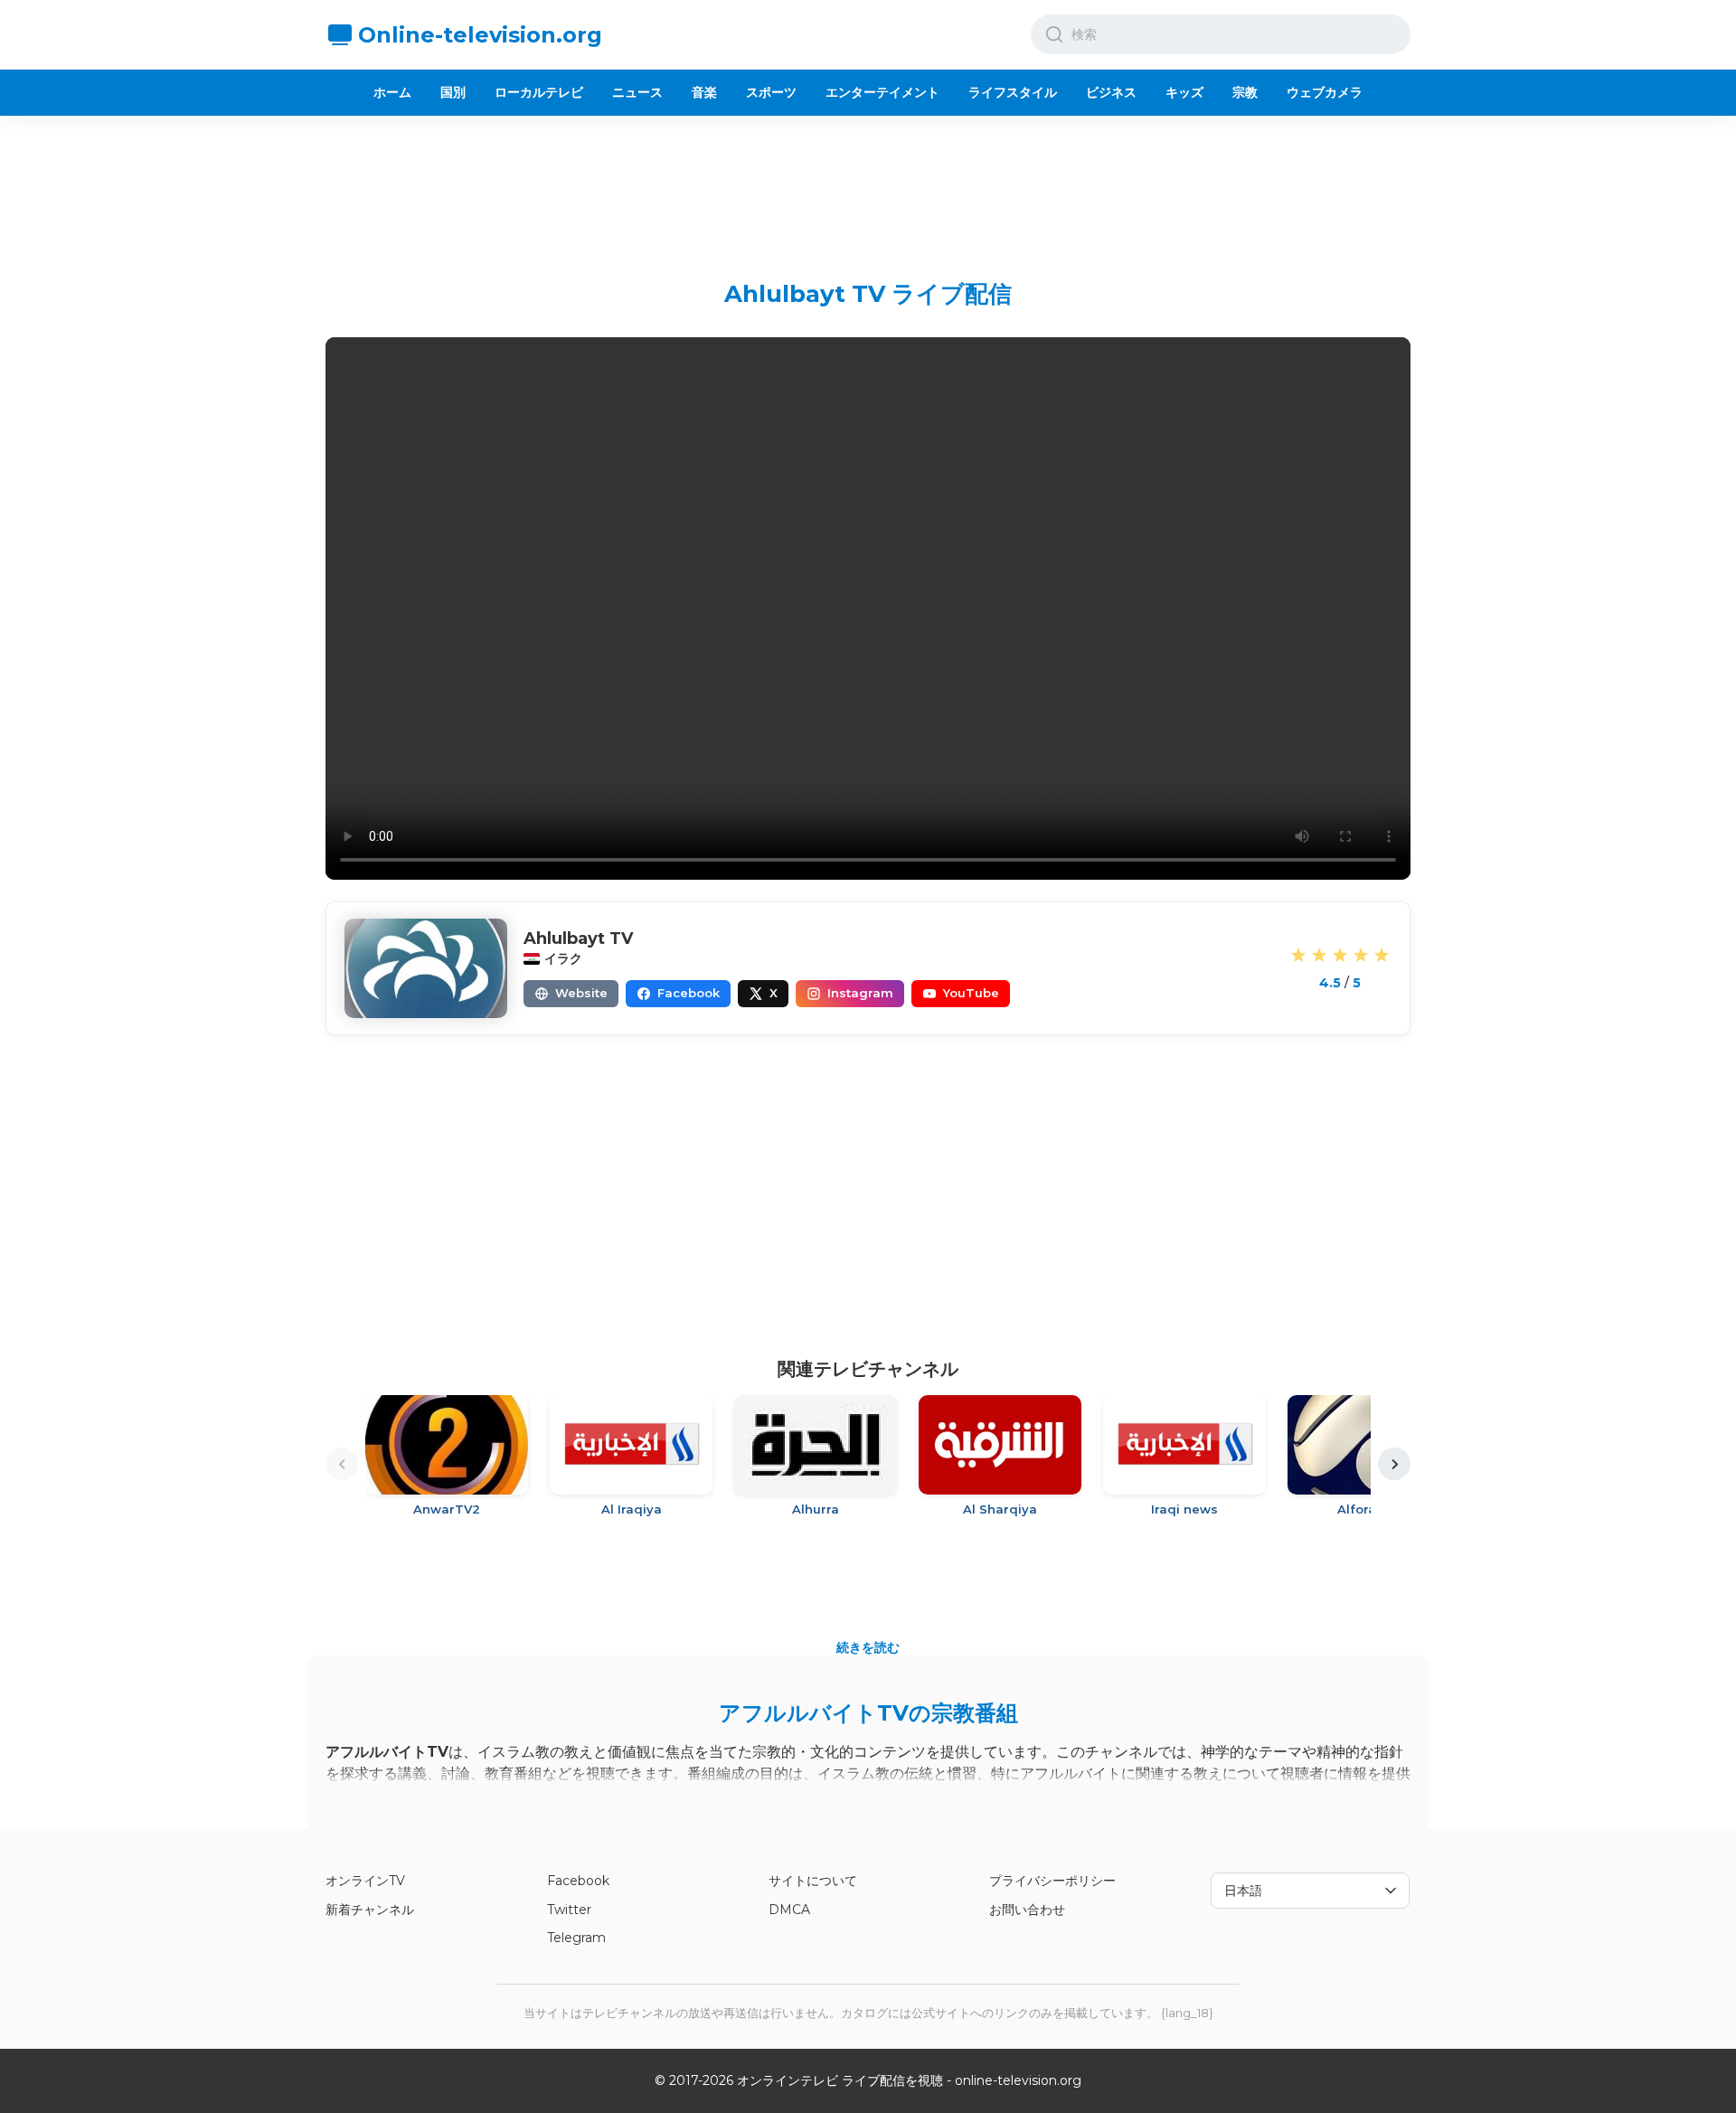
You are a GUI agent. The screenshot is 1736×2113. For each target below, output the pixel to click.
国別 (453, 92)
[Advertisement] (868, 184)
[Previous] (342, 1464)
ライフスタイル (1013, 92)
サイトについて (813, 1881)
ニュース (637, 92)
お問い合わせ (1027, 1910)
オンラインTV (365, 1881)
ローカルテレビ (539, 92)
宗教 (1245, 92)
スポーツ (771, 92)
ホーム (392, 92)
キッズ (1184, 92)
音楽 (704, 92)
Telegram (576, 1938)
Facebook (578, 1881)
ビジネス (1111, 92)
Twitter (569, 1910)
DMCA (789, 1910)
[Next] (1394, 1464)
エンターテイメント (882, 92)
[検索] (1054, 34)
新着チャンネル (370, 1910)
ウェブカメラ (1325, 92)
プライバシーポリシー (1052, 1881)
